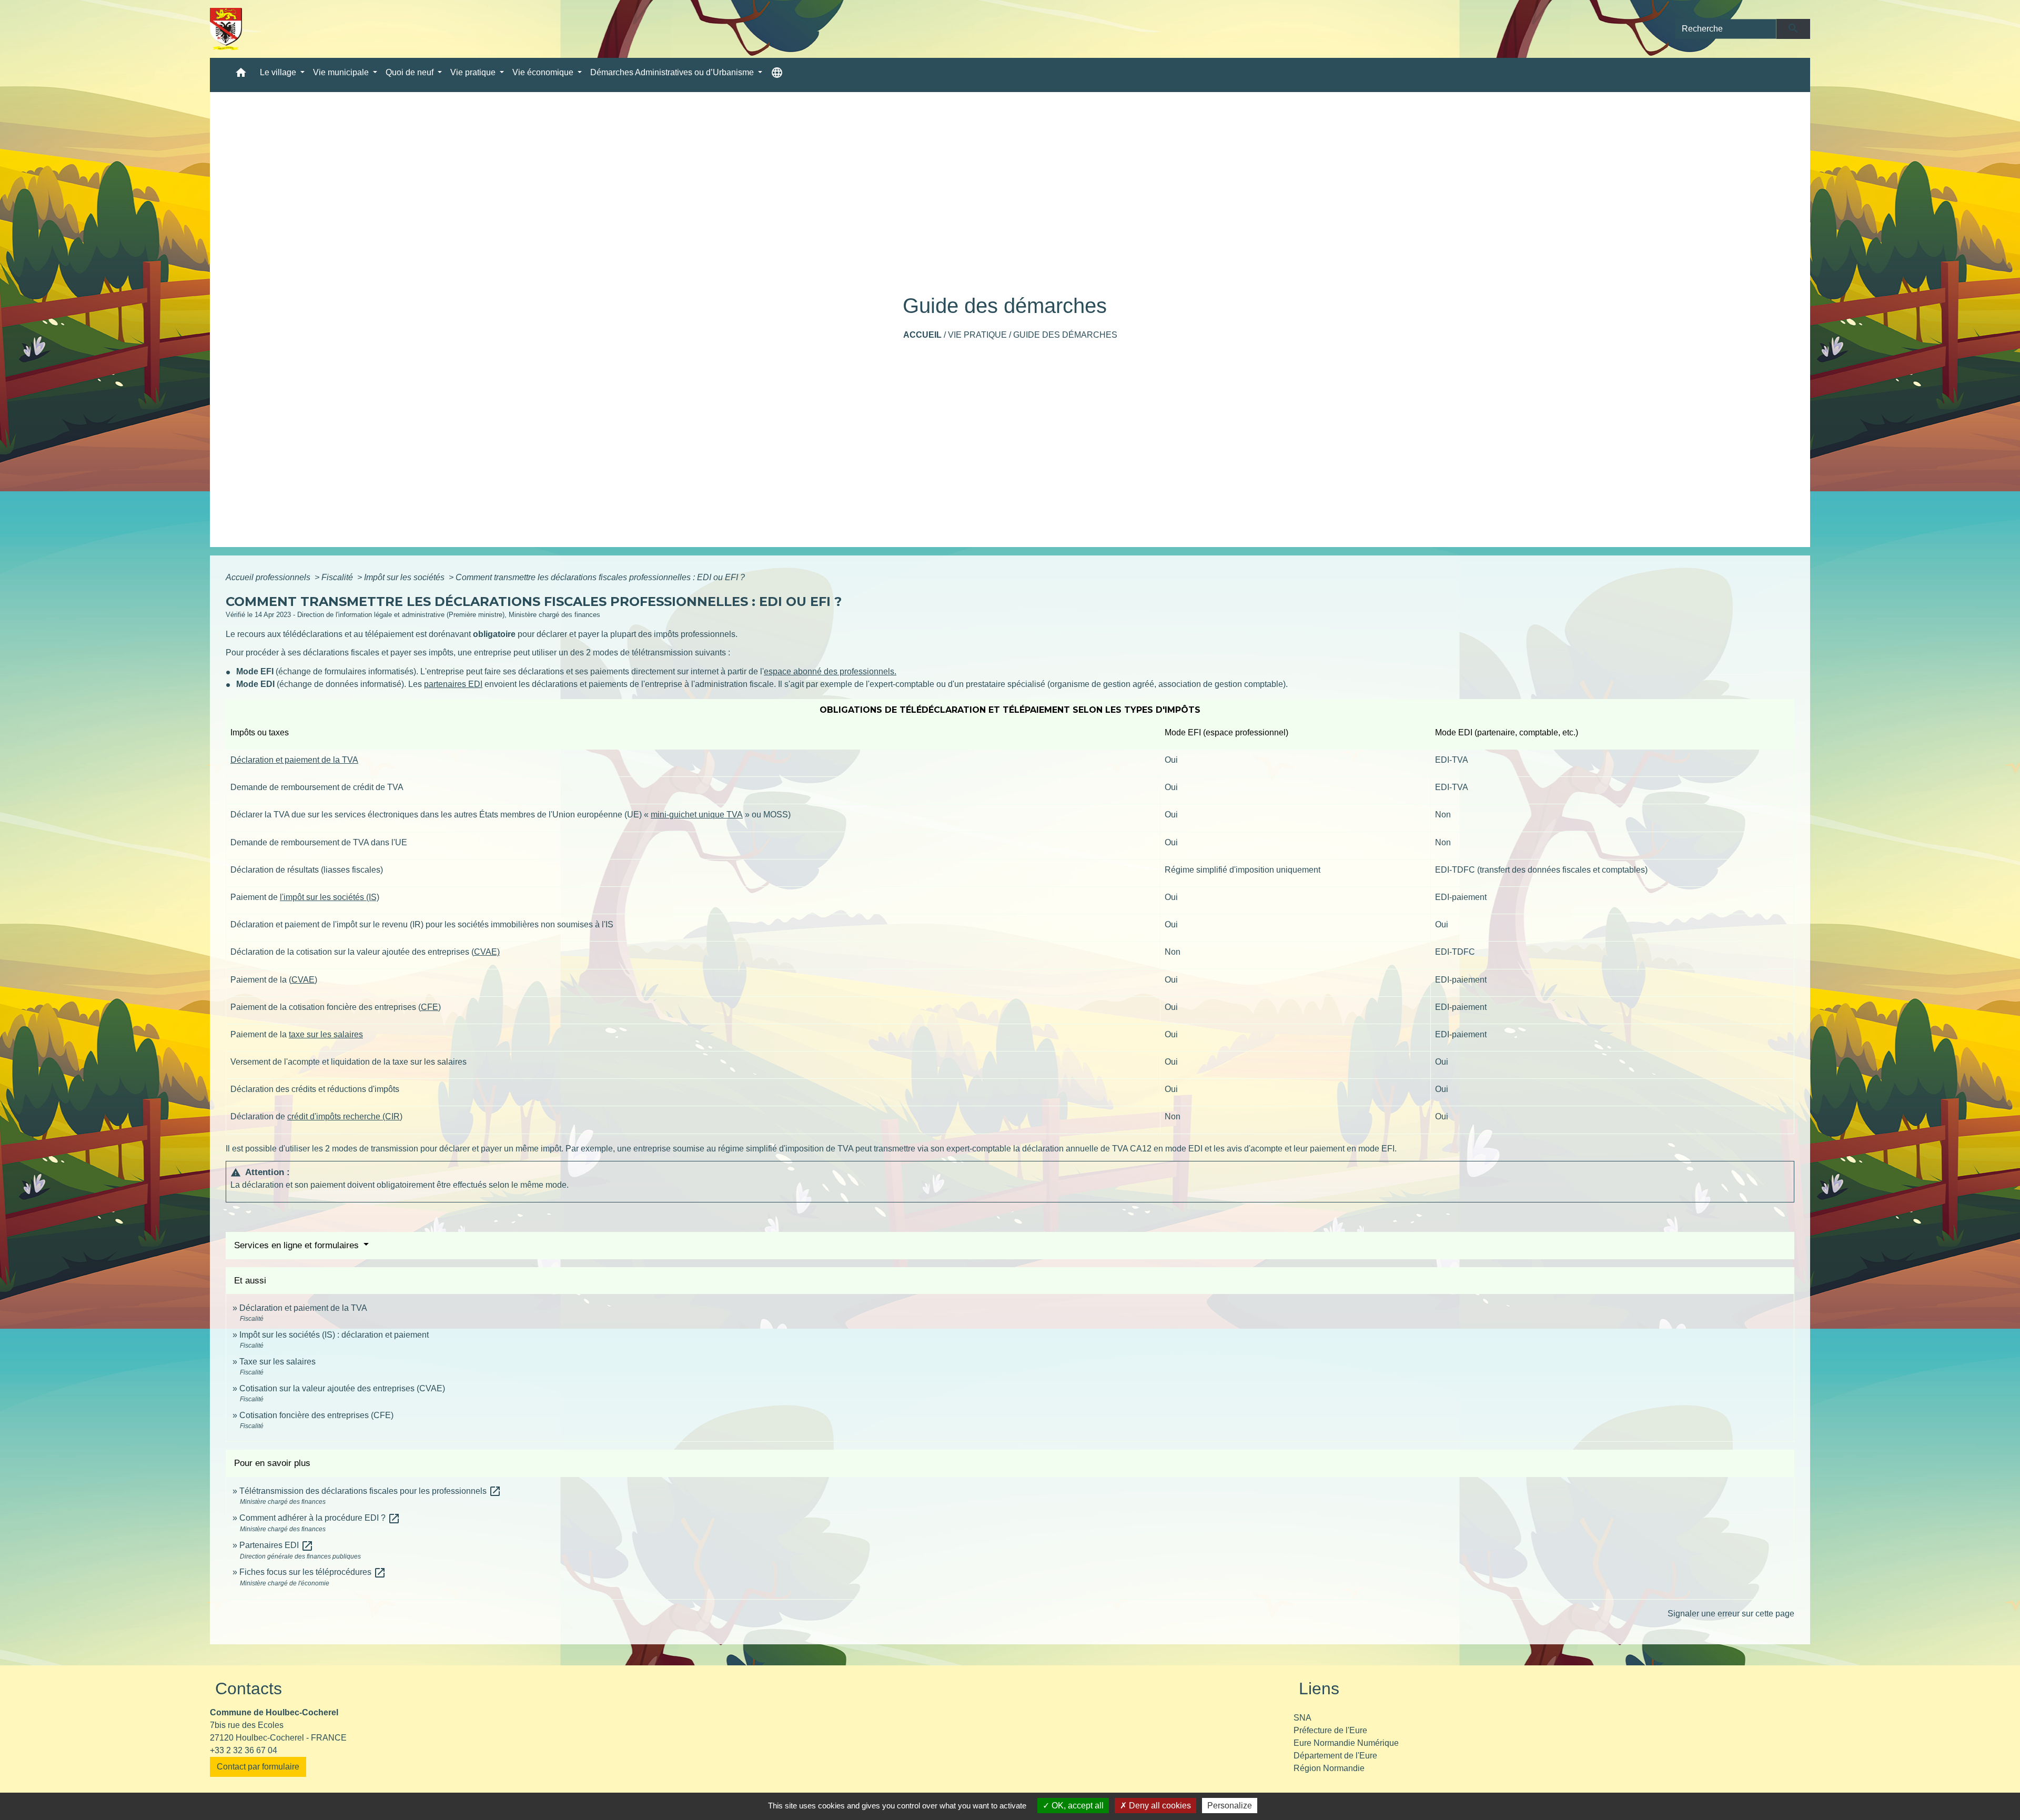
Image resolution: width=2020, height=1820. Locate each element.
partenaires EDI (453, 684)
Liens (1319, 1688)
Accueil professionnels (269, 577)
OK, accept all (1077, 1806)
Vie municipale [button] (342, 72)
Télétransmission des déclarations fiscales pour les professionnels (370, 1491)
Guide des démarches (1065, 335)
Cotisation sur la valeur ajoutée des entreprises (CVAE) (342, 1388)
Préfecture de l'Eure (1330, 1730)
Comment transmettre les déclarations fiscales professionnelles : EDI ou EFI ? (600, 577)
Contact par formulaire (258, 1767)
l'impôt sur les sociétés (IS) (330, 897)
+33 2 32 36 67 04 (244, 1750)
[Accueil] (226, 29)
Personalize (1230, 1806)
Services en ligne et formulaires (298, 1245)
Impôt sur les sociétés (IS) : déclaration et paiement (334, 1335)
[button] (241, 75)
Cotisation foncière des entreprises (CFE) (316, 1415)
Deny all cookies (1159, 1806)
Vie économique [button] (544, 72)
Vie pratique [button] (474, 72)
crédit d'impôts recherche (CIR (344, 1116)
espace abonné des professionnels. (830, 671)
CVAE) (487, 952)
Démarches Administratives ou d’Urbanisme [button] (673, 72)
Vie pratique (977, 335)
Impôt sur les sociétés (405, 577)
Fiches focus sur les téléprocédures (313, 1572)
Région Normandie (1329, 1768)
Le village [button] (279, 72)
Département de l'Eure (1335, 1756)
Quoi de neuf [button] (411, 72)
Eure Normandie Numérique (1346, 1743)
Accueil (922, 335)
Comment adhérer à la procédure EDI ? (320, 1518)
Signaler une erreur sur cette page (1731, 1614)
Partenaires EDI (276, 1545)
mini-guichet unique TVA (697, 815)
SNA (1302, 1718)
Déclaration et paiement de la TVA (294, 760)
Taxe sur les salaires (277, 1362)
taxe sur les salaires (326, 1034)
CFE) (431, 1007)
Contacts (249, 1688)
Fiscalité (338, 577)
